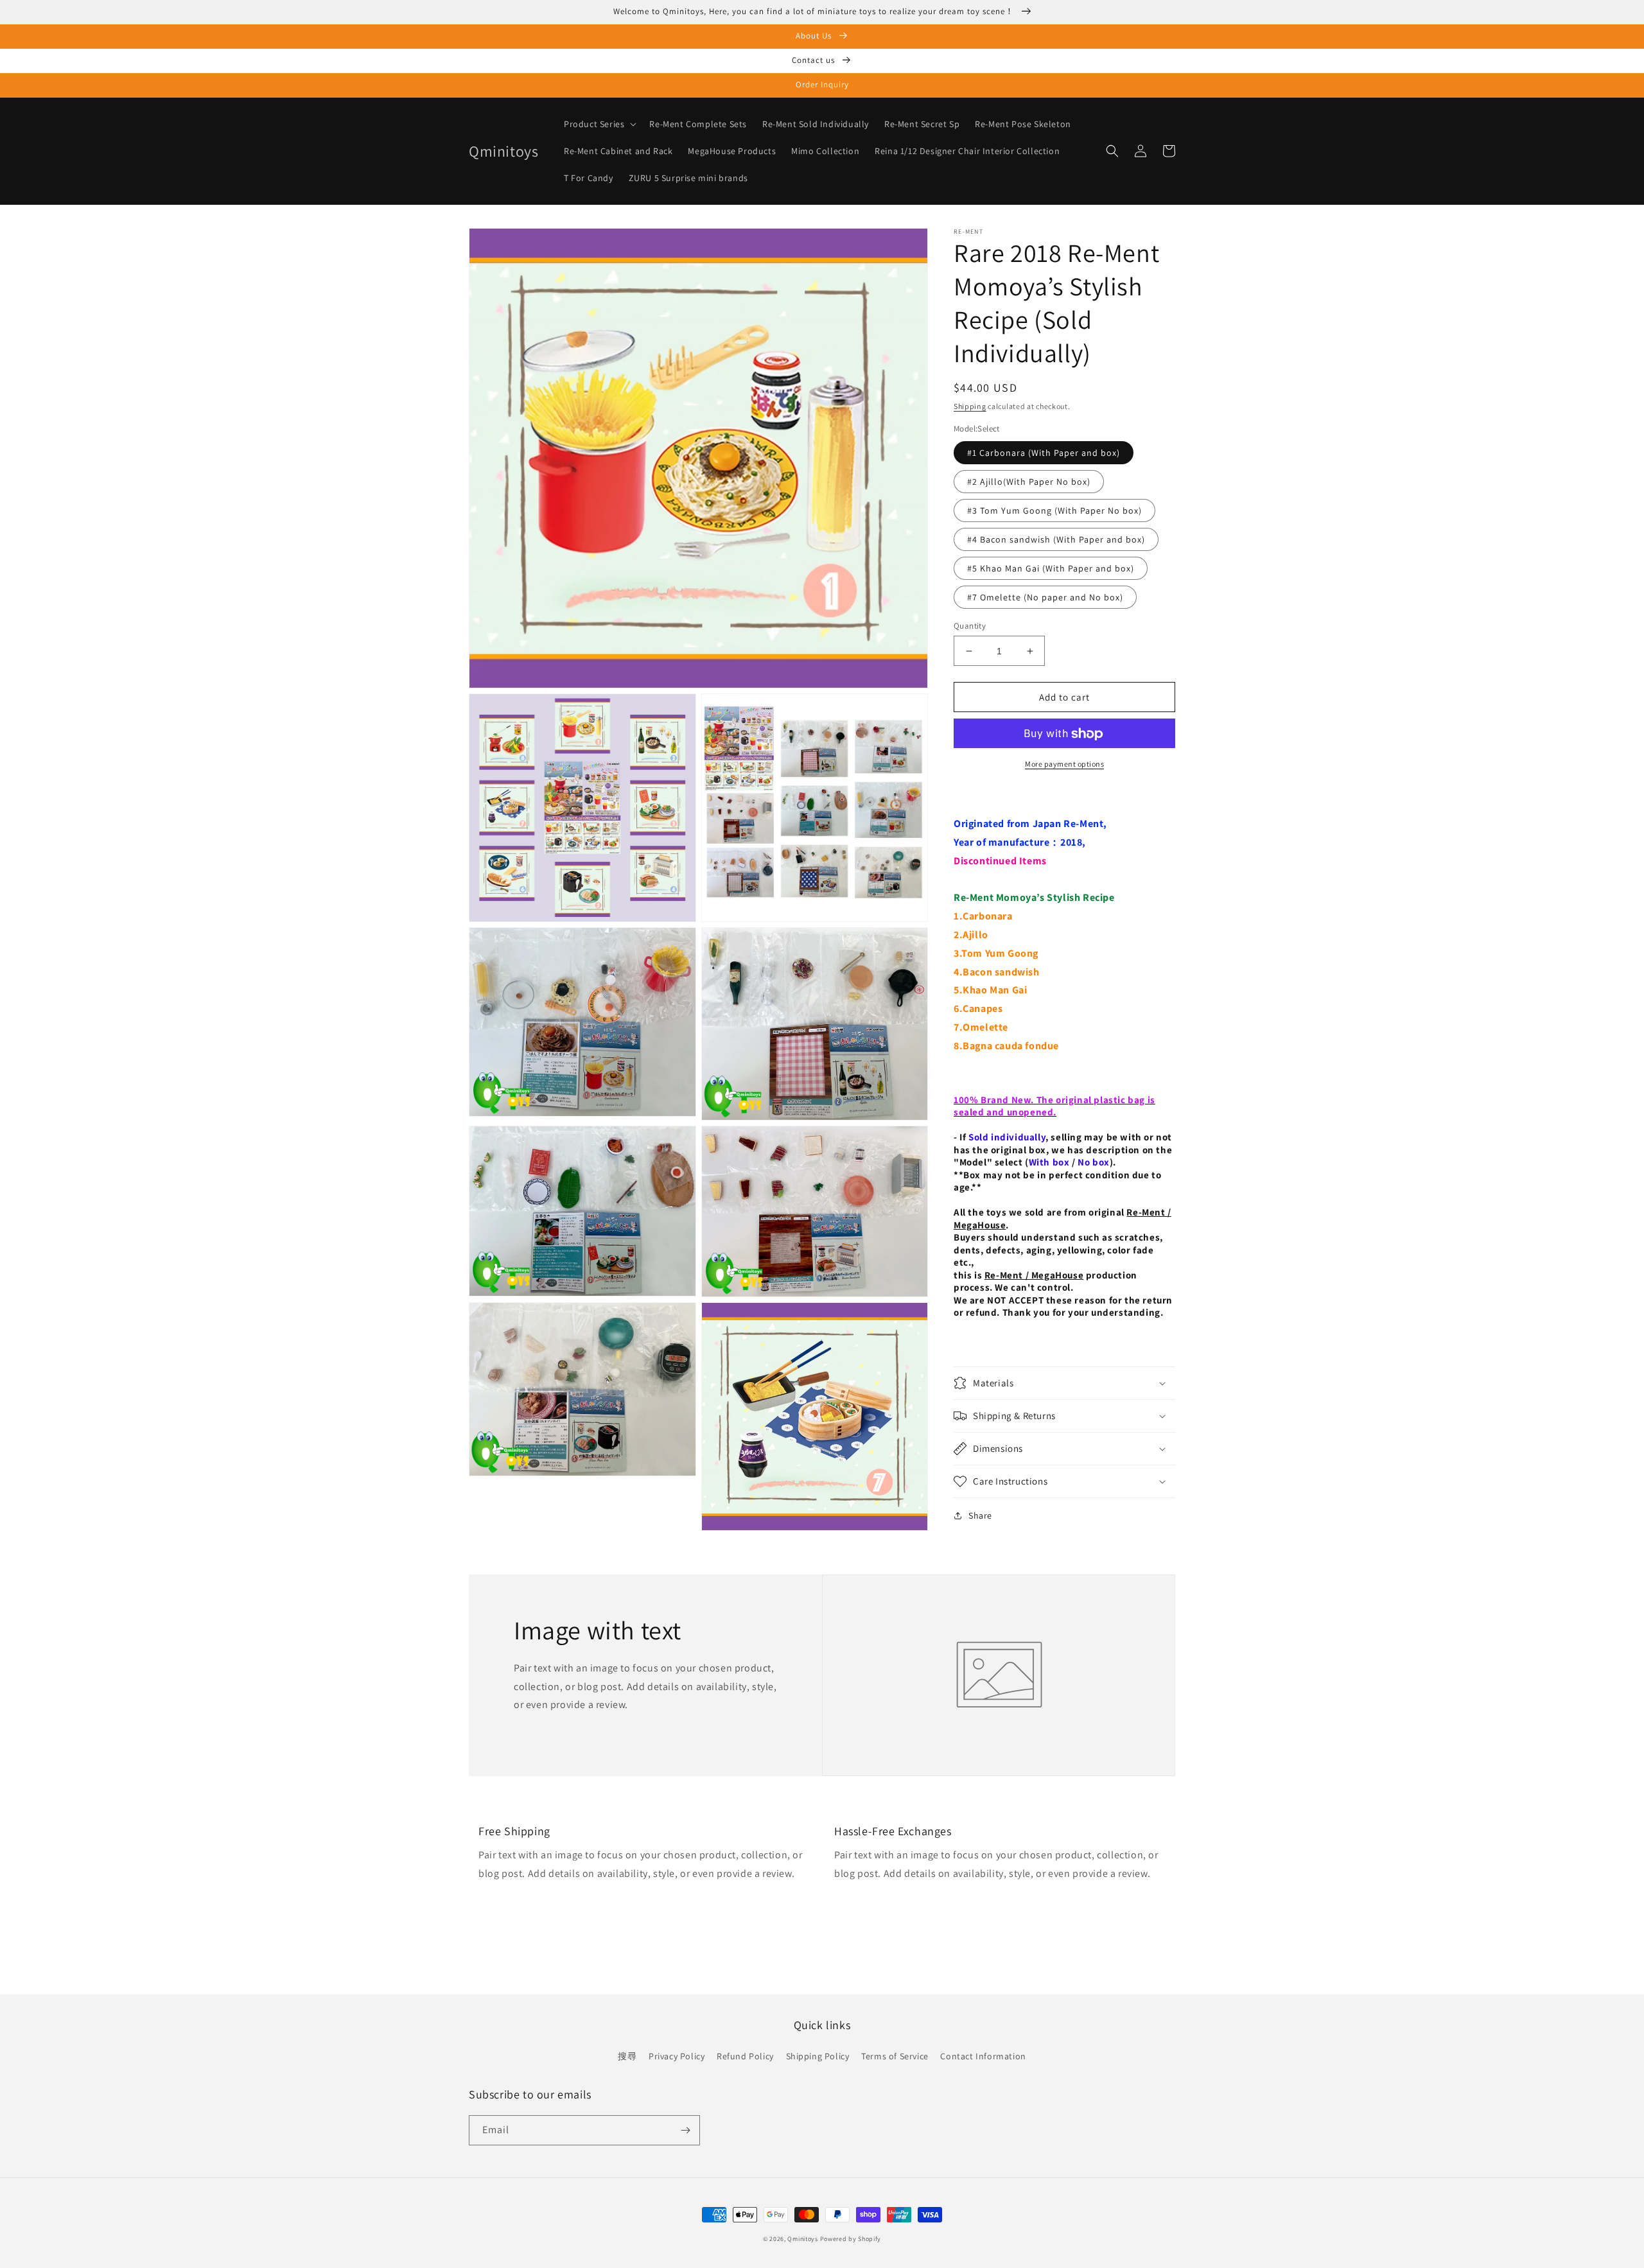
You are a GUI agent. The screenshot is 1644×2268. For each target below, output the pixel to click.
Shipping (970, 406)
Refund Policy (745, 2056)
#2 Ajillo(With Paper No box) (1029, 482)
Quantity (970, 626)
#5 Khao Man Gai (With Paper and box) (1051, 568)
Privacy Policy (677, 2056)
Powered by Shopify (851, 2239)
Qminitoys (802, 2239)
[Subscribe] (685, 2130)
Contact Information (983, 2056)
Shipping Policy (818, 2056)
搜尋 (627, 2056)
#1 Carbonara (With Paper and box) (1044, 453)
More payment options (1064, 764)
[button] (599, 124)
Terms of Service (895, 2056)
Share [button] (980, 1515)
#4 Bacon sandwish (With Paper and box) (1056, 539)
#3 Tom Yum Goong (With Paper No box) (1054, 510)
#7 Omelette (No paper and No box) (1045, 597)
